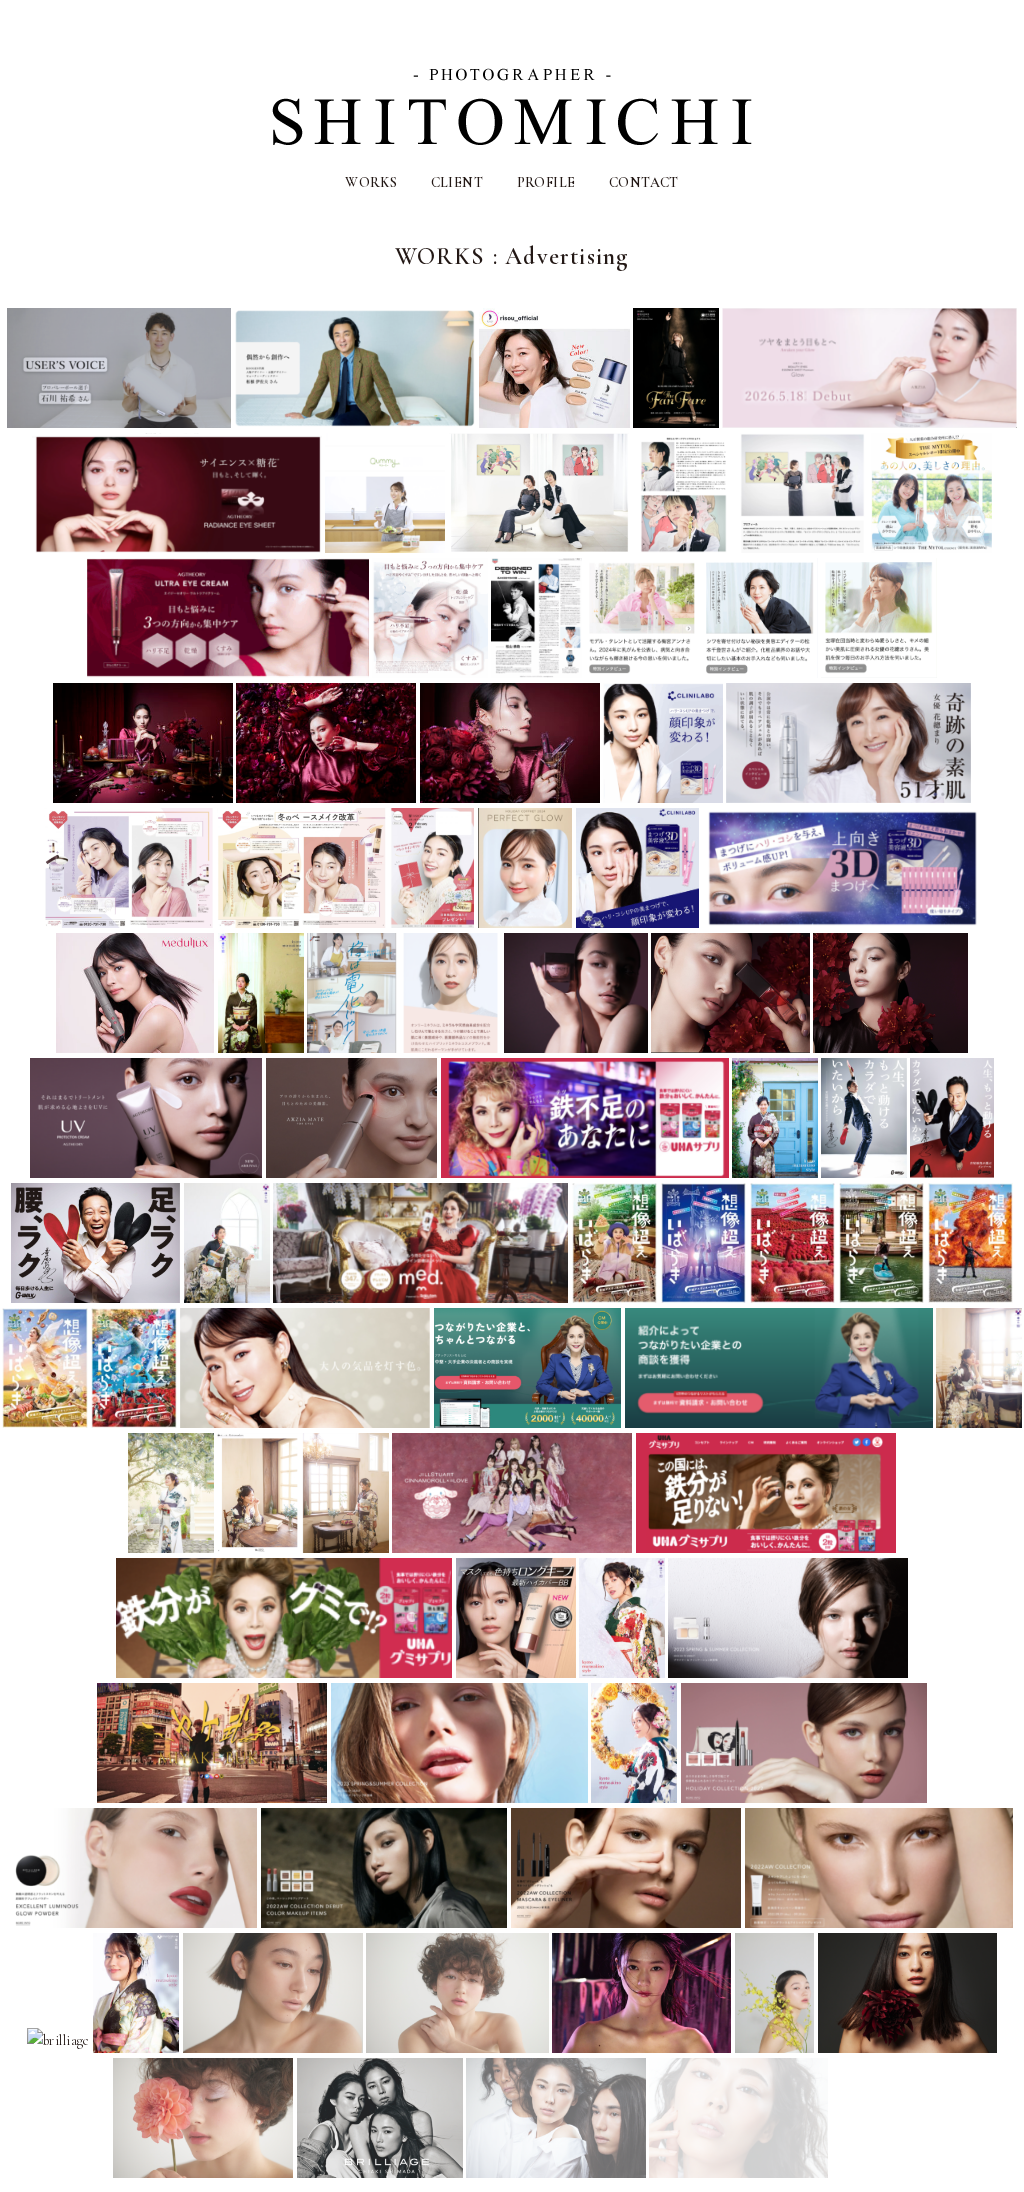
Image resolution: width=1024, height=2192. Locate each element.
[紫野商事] (261, 1045)
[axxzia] (869, 420)
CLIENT (457, 182)
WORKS (371, 182)
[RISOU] (642, 670)
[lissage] (305, 1420)
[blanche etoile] (273, 2045)
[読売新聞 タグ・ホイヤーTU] (536, 670)
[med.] (420, 1295)
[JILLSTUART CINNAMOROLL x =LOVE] (512, 1545)
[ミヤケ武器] (212, 1795)
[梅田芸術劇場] (676, 420)
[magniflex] (119, 420)
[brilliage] (788, 1670)
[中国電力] (352, 1045)
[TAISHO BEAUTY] (932, 545)
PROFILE (546, 182)
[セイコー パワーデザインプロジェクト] (539, 545)
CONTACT (644, 182)
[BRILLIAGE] (295, 2170)
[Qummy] (385, 545)
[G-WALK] (863, 1170)
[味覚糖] (585, 1170)
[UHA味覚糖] (766, 1545)
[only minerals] (525, 920)
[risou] (554, 420)
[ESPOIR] (870, 2170)
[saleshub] (528, 1420)
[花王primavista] (516, 1670)
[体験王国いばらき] (615, 1295)
